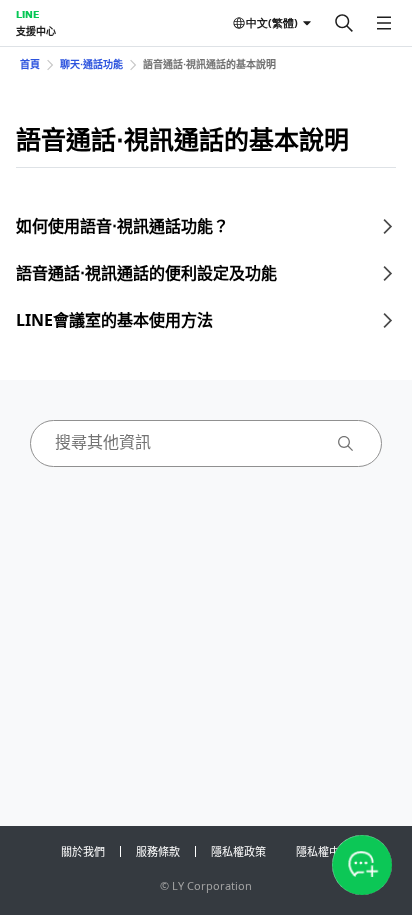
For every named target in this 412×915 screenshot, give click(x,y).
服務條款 (158, 851)
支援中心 (36, 31)
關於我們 (83, 851)
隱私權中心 (323, 851)
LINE (27, 14)
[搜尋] (344, 23)
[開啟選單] (384, 23)
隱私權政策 (238, 851)
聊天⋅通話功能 (91, 64)
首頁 (30, 64)
